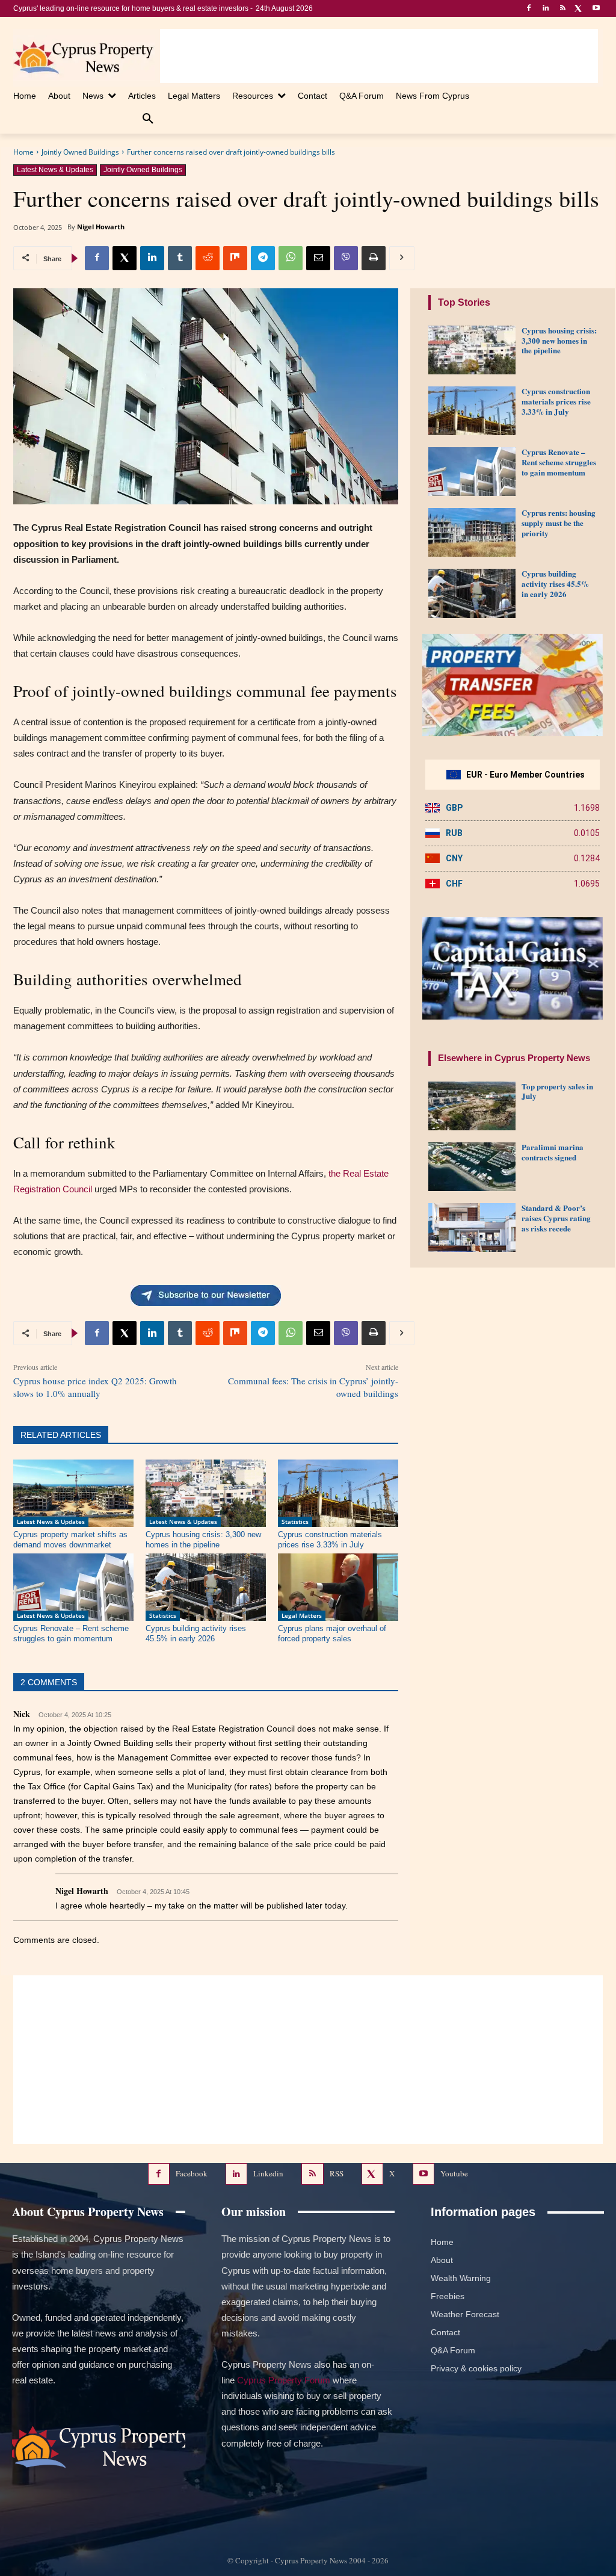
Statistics (295, 1522)
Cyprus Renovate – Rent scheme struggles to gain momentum (71, 1633)
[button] (148, 119)
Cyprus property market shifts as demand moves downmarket (70, 1540)
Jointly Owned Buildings (80, 152)
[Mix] (235, 258)
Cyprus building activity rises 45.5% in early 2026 (196, 1633)
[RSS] (563, 9)
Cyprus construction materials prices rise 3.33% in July (330, 1540)
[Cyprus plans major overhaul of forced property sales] (338, 1587)
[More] (402, 258)
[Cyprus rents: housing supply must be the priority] (472, 532)
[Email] (318, 258)
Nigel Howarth (101, 227)
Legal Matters (302, 1615)
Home (23, 152)
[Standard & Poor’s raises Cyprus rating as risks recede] (472, 1228)
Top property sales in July (557, 1091)
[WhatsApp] (291, 258)
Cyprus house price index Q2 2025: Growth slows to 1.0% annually (95, 1387)
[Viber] (346, 258)
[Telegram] (263, 258)
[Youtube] (596, 9)
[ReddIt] (208, 258)
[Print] (374, 258)
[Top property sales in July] (472, 1106)
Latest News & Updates (55, 170)
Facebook (192, 2173)
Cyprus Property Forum (284, 2380)
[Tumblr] (180, 258)
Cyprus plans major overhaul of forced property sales (332, 1633)
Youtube (454, 2173)
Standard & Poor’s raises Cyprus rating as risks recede (556, 1218)
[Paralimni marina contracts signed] (472, 1167)
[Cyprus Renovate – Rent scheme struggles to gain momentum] (73, 1587)
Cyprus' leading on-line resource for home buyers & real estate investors (131, 8)
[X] (579, 9)
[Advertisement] (379, 56)
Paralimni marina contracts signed (553, 1152)
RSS (337, 2173)
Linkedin (268, 2173)
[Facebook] (529, 9)
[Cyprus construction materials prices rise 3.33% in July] (338, 1493)
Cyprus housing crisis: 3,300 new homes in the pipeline (203, 1540)
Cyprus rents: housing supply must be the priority (559, 523)
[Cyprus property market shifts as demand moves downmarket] (73, 1493)
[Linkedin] (546, 9)
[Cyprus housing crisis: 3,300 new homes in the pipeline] (206, 1493)
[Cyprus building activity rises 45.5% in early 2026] (206, 1587)
